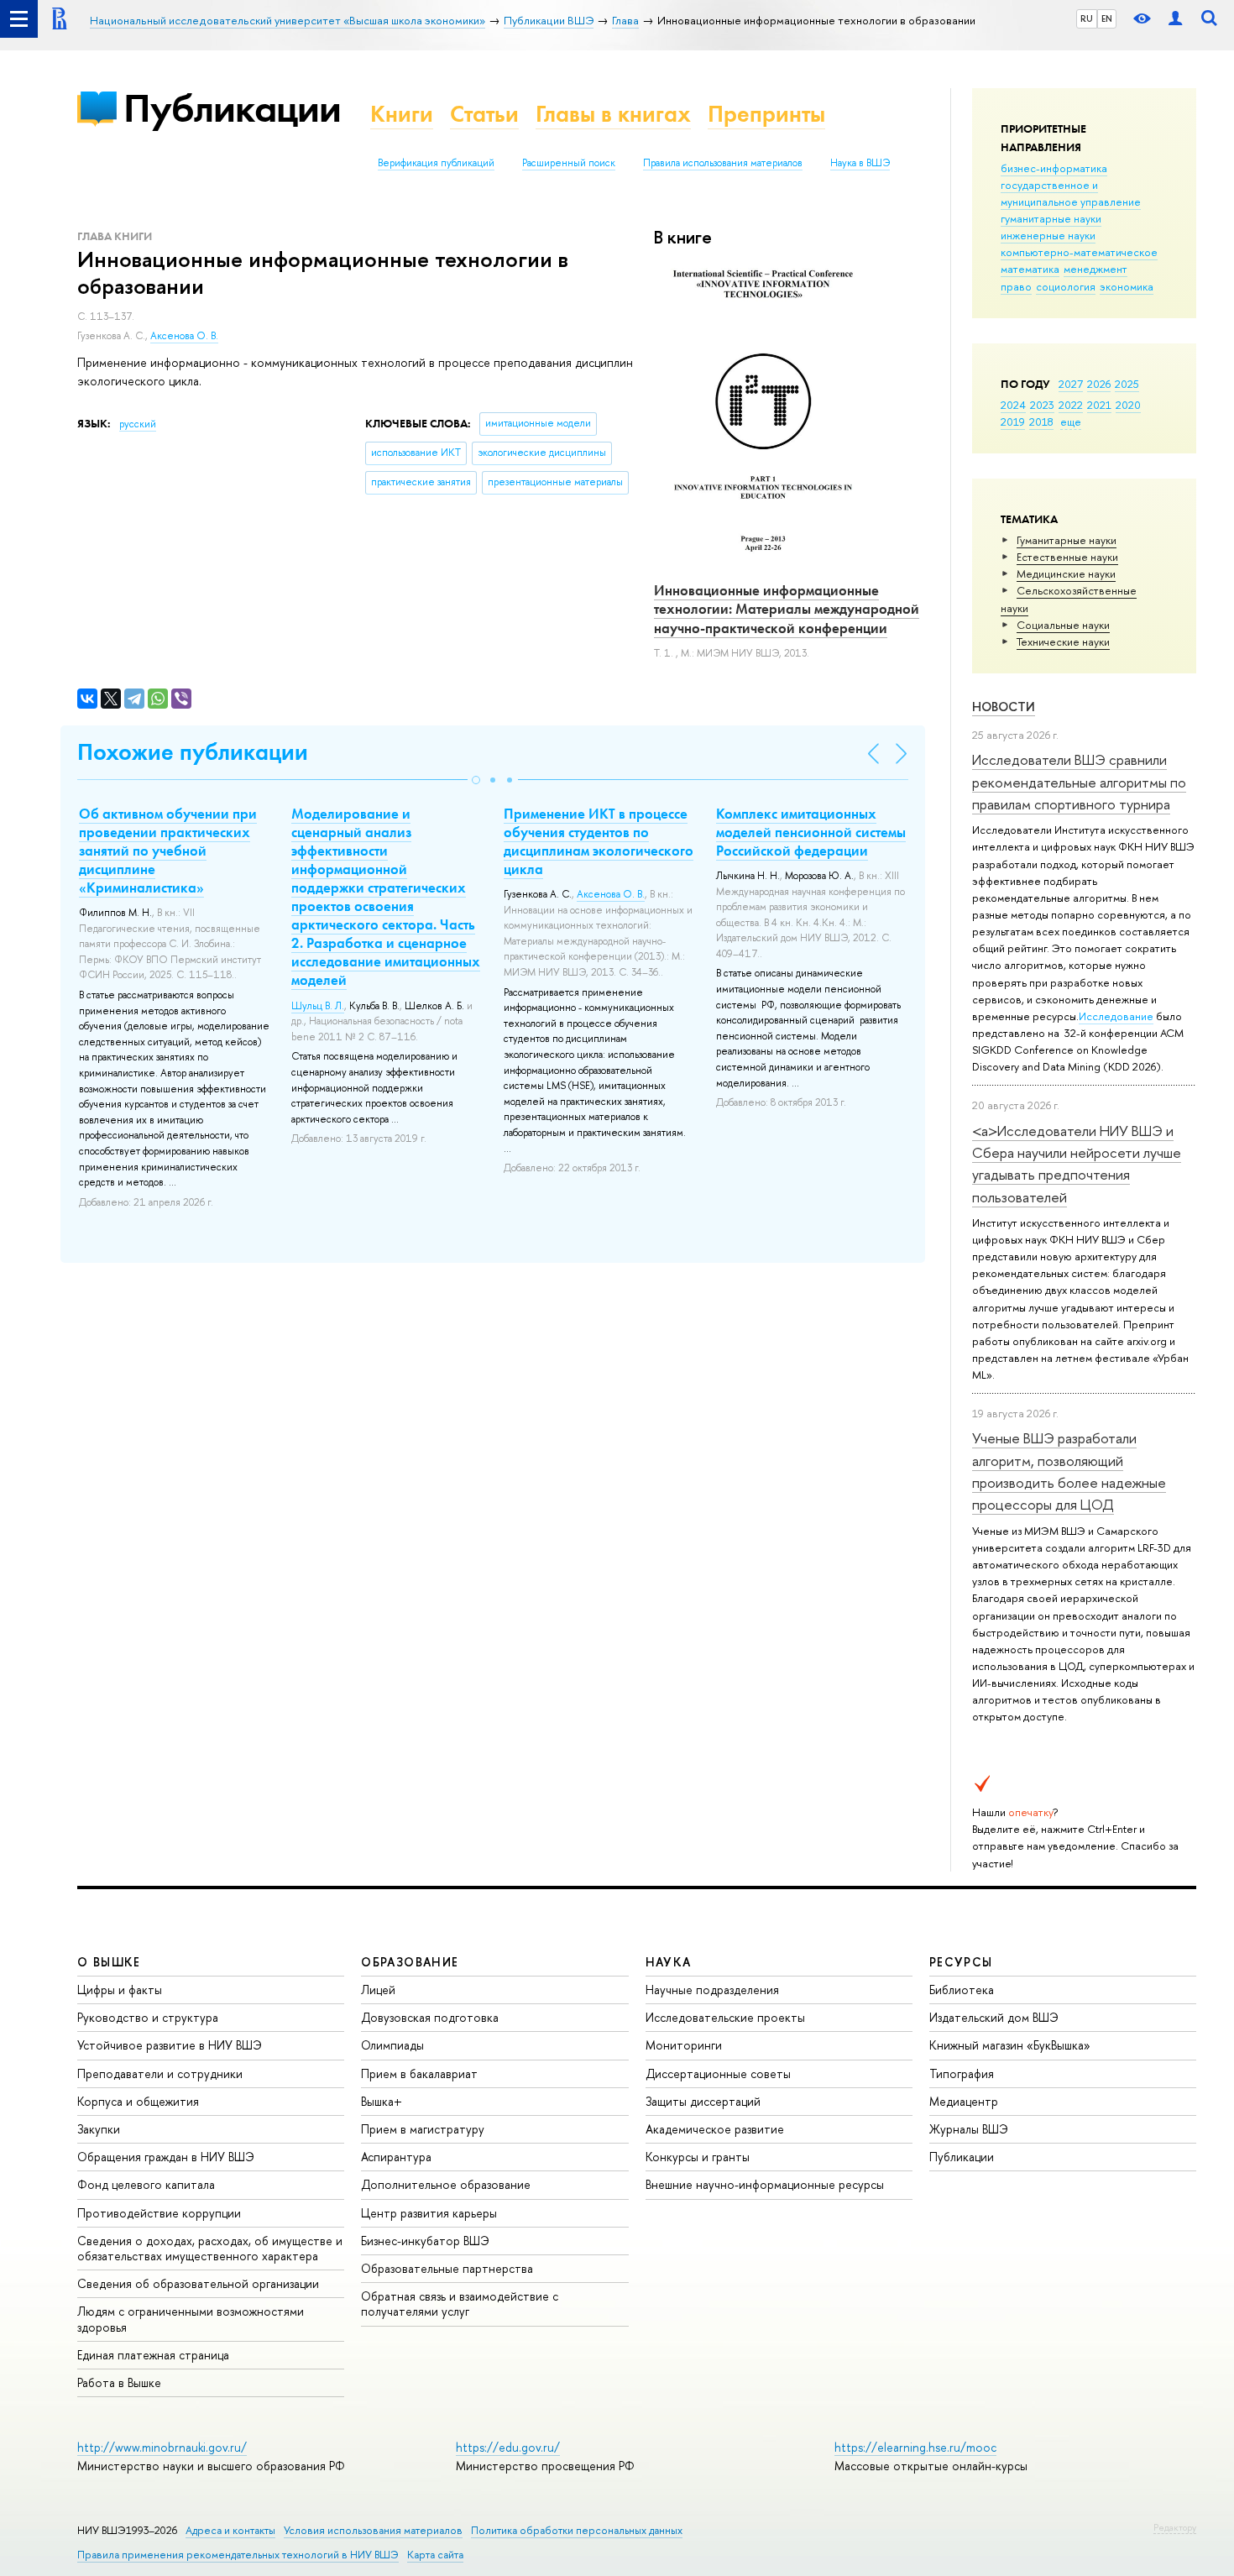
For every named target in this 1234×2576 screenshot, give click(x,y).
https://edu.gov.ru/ (508, 2447)
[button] (476, 780)
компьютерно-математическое (1079, 252)
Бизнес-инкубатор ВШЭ (425, 2241)
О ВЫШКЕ (109, 1962)
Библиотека (962, 1990)
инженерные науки (1048, 235)
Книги (402, 114)
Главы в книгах (613, 114)
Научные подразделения (712, 1990)
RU (1087, 18)
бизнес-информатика (1054, 168)
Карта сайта (435, 2555)
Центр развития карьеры (429, 2213)
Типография (962, 2073)
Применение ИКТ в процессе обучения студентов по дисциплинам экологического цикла (599, 841)
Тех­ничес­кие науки (1063, 641)
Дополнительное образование (446, 2184)
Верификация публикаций (436, 163)
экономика (1127, 286)
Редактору (1175, 2527)
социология (1066, 286)
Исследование (1116, 1016)
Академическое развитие (715, 2129)
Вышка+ (382, 2101)
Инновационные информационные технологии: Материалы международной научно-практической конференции (787, 609)
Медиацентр (964, 2101)
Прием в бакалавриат (419, 2073)
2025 (1127, 384)
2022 (1071, 405)
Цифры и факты (120, 1990)
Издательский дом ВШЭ (994, 2017)
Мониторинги (684, 2045)
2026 (1099, 384)
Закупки (99, 2129)
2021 (1099, 405)
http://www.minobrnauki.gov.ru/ (162, 2447)
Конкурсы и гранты (698, 2157)
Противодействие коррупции (159, 2213)
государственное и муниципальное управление (1071, 193)
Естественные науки (1067, 557)
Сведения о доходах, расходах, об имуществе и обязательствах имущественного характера (210, 2248)
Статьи (484, 114)
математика (1030, 269)
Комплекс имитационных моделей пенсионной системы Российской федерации (811, 832)
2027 (1071, 384)
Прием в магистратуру (423, 2129)
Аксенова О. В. (184, 336)
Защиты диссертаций (703, 2101)
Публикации (232, 108)
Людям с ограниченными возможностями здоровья (191, 2319)
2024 (1013, 405)
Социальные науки (1063, 625)
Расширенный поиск (569, 163)
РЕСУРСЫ (961, 1962)
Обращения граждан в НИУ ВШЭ (166, 2157)
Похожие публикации (193, 752)
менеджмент (1095, 269)
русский (138, 424)
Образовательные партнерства (447, 2268)
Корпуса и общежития (138, 2101)
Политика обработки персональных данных (577, 2530)
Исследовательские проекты (725, 2017)
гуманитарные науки (1051, 218)
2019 (1013, 421)
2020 (1128, 405)
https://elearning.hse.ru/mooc (915, 2447)
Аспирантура (396, 2157)
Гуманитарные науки (1067, 540)
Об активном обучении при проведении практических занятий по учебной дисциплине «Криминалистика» (168, 851)
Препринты (766, 114)
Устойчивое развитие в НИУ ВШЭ (170, 2045)
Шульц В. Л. (318, 1006)
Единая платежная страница (153, 2355)
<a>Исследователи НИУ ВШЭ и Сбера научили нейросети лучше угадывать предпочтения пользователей (1077, 1164)
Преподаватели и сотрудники (160, 2073)
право (1016, 286)
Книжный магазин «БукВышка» (1010, 2045)
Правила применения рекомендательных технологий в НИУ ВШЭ (238, 2555)
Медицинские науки (1066, 573)
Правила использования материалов (723, 163)
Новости (1004, 707)
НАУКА (669, 1962)
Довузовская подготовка (430, 2017)
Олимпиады (392, 2045)
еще (1071, 421)
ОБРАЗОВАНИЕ (410, 1962)
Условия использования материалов (373, 2530)
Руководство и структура (148, 2017)
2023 (1042, 405)
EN (1107, 18)
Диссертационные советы (718, 2073)
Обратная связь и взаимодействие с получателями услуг (460, 2304)
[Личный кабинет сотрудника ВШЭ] (1175, 19)
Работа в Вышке (119, 2382)
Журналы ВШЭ (969, 2129)
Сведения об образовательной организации (198, 2283)
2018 (1041, 421)
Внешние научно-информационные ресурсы (765, 2184)
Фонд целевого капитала (146, 2184)
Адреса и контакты (230, 2530)
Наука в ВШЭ (860, 163)
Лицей (378, 1990)
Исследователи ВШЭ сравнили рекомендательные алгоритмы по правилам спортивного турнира (1079, 782)
